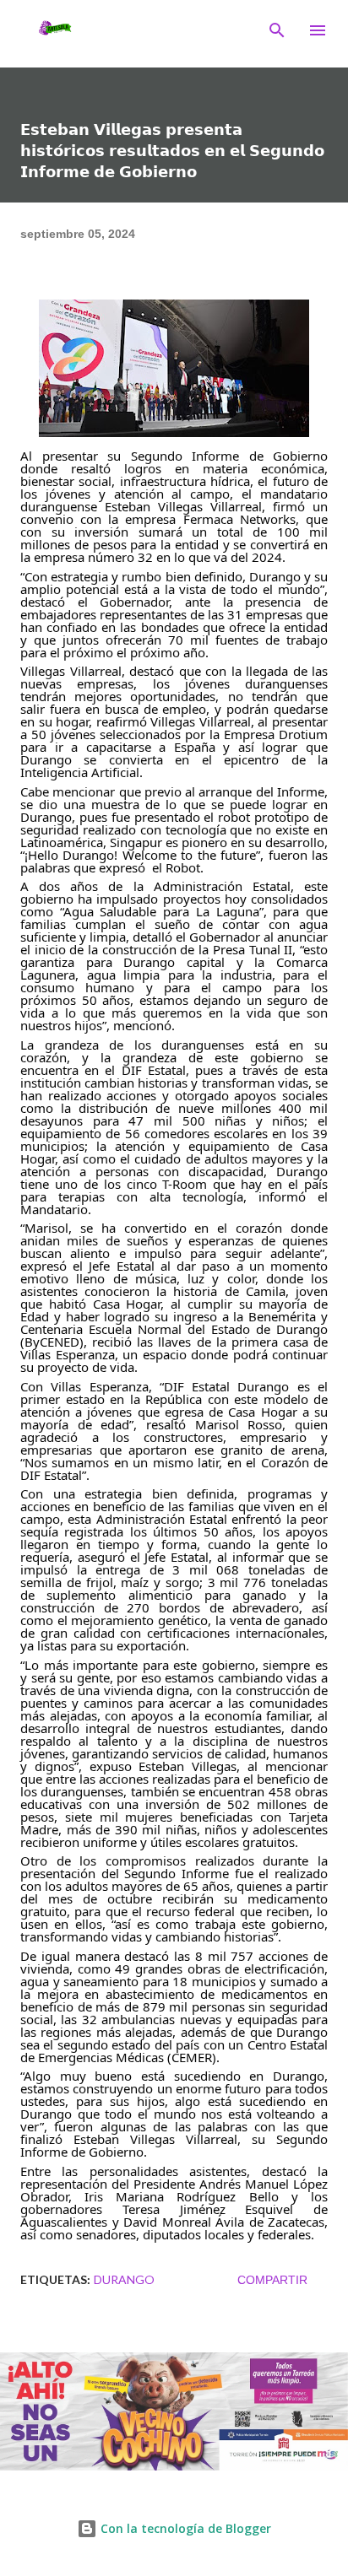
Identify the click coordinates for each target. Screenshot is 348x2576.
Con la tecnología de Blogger (184, 2528)
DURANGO (124, 2279)
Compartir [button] (272, 2280)
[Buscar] (277, 30)
